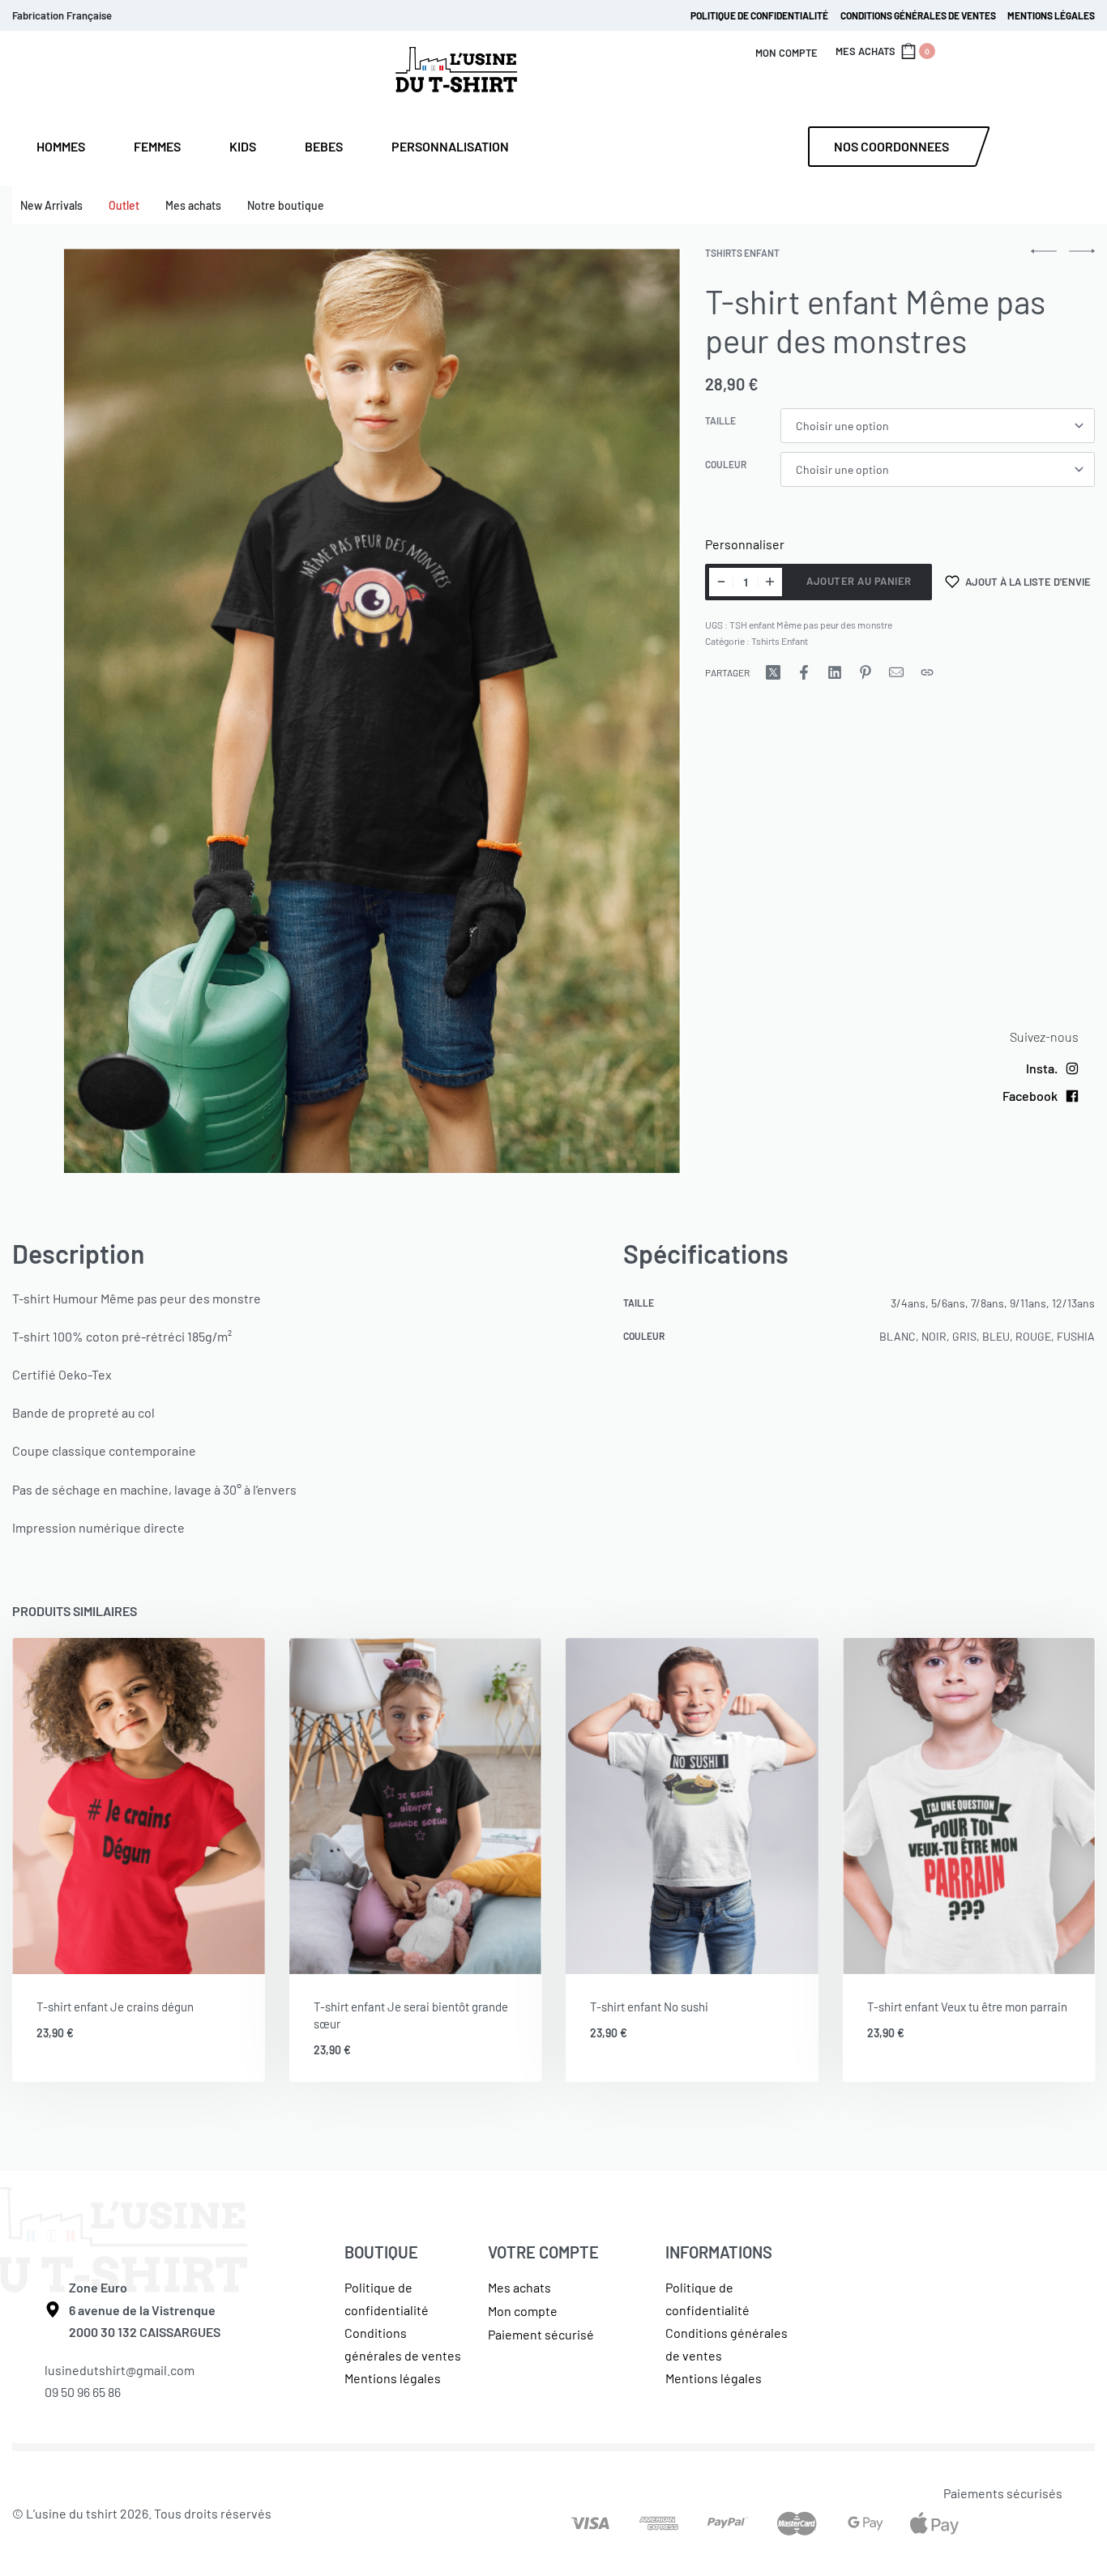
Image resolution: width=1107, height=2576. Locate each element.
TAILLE (720, 420)
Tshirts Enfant (742, 253)
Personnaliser (745, 544)
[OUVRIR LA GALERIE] (373, 710)
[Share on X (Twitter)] (773, 672)
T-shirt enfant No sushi (649, 2007)
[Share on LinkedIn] (835, 672)
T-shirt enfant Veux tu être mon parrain (967, 2007)
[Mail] (896, 672)
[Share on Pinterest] (866, 672)
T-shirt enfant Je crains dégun (115, 2007)
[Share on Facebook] (804, 672)
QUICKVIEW (199, 1952)
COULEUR (726, 464)
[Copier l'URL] (927, 672)
